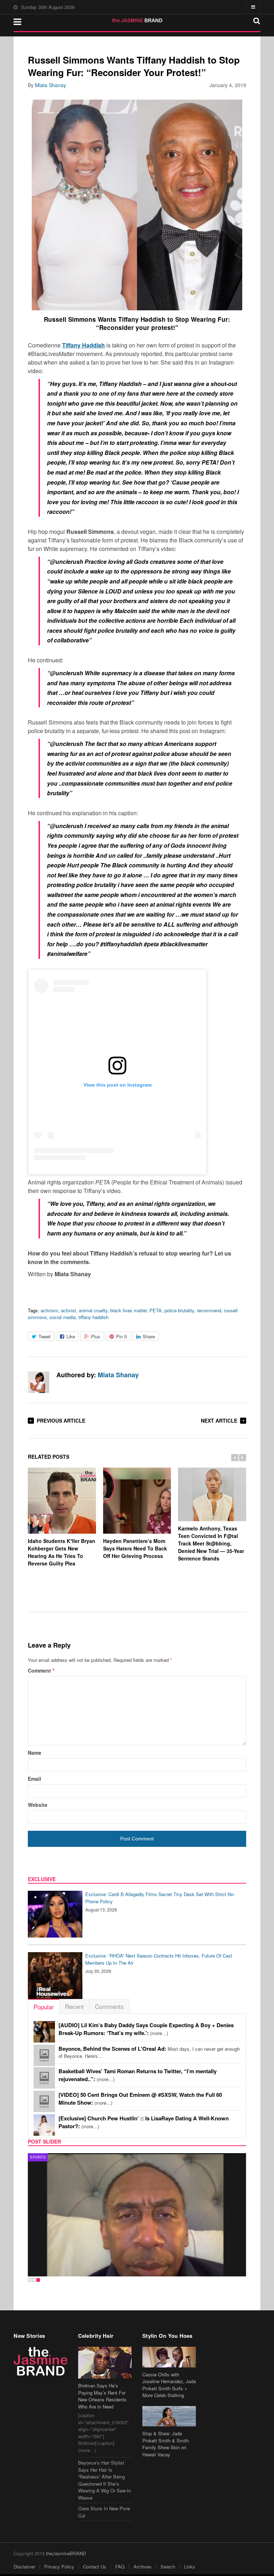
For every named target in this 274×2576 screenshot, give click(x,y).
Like (71, 1336)
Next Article (219, 1420)
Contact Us (95, 2567)
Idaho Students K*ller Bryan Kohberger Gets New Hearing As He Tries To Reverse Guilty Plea (62, 1552)
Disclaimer (24, 2567)
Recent (74, 2006)
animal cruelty (93, 1310)
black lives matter (128, 1310)
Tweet (45, 1336)
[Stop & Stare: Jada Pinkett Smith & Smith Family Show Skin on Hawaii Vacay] (169, 2416)
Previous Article (61, 1420)
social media (63, 1317)
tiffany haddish (93, 1317)
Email (34, 1779)
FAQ (120, 2567)
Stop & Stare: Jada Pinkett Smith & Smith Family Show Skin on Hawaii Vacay (166, 2444)
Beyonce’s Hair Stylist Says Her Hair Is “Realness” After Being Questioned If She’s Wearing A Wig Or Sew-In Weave (105, 2480)
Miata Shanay (50, 85)
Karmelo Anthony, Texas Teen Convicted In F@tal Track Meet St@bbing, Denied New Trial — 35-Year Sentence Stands (211, 1543)
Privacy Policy (59, 2567)
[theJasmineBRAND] (137, 20)
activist (68, 1310)
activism (49, 1310)
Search (168, 2567)
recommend (209, 1310)
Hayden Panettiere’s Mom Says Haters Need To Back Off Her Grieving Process (135, 1548)
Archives (143, 2567)
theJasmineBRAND (66, 2553)
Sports (38, 2157)
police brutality (179, 1310)
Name (35, 1753)
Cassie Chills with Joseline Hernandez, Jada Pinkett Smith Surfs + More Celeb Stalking (169, 2385)
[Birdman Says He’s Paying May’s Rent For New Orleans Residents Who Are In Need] (105, 2363)
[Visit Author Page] (39, 1382)
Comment (41, 1670)
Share (149, 1336)
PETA (156, 1310)
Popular (44, 2007)
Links (190, 2567)
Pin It (121, 1336)
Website (38, 1805)
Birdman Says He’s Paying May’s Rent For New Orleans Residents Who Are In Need (102, 2396)
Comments (109, 2006)
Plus (96, 1336)
